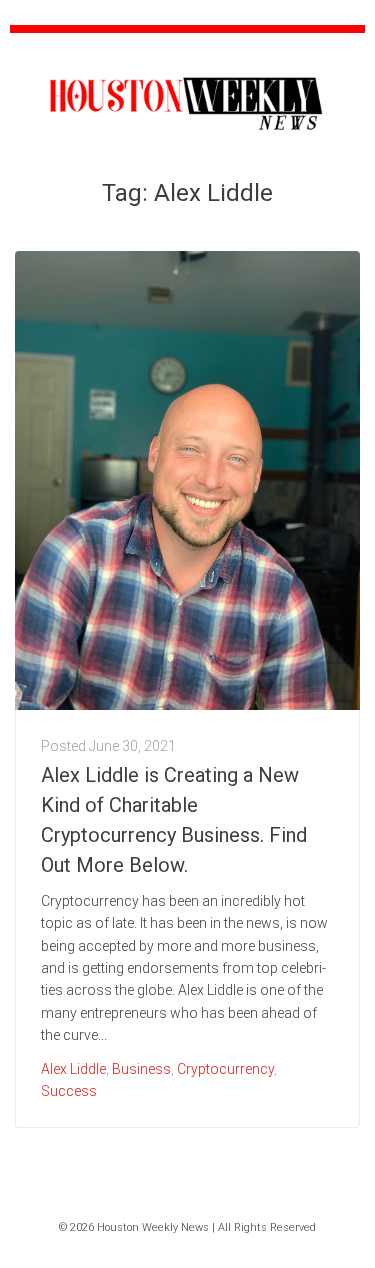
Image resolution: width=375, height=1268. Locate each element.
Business (141, 1069)
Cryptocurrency (225, 1069)
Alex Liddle (73, 1069)
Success (69, 1091)
